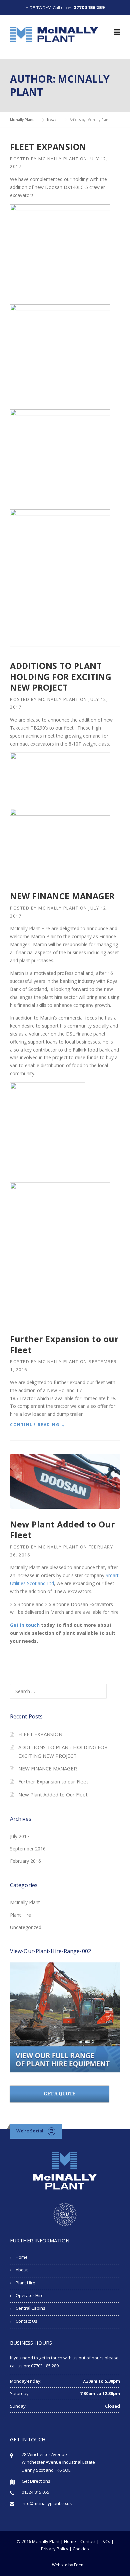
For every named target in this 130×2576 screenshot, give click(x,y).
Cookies (81, 2549)
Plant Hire (20, 1915)
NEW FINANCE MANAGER (62, 896)
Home (22, 2257)
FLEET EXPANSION (48, 147)
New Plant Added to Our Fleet (62, 1530)
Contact (88, 2541)
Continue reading (38, 1425)
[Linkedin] (51, 2131)
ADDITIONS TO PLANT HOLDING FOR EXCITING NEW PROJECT (61, 676)
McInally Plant (58, 159)
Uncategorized (26, 1927)
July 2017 (20, 1836)
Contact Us (26, 2321)
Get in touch (25, 1625)
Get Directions (36, 2481)
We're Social (30, 2131)
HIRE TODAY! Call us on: (65, 7)
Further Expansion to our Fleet (64, 1344)
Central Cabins (30, 2308)
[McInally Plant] (54, 34)
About (22, 2270)
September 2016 (28, 1849)
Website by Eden (68, 2565)
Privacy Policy (55, 2549)
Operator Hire (30, 2295)
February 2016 (25, 1861)
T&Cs (105, 2541)
